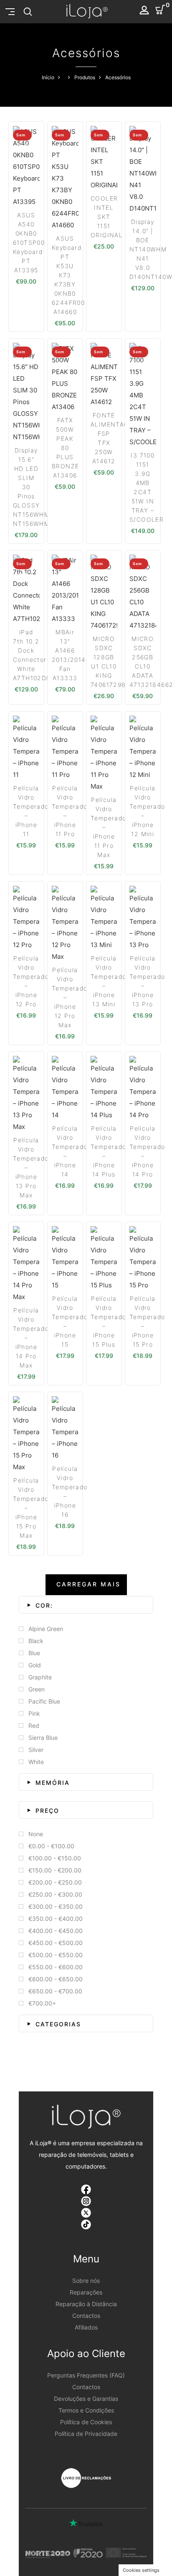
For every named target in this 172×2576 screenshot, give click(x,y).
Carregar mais (89, 1584)
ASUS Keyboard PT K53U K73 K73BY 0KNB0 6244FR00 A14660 (68, 275)
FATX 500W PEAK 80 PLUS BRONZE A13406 (65, 448)
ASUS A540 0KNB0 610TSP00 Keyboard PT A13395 (29, 243)
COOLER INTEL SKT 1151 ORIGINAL (107, 217)
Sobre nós (86, 2281)
